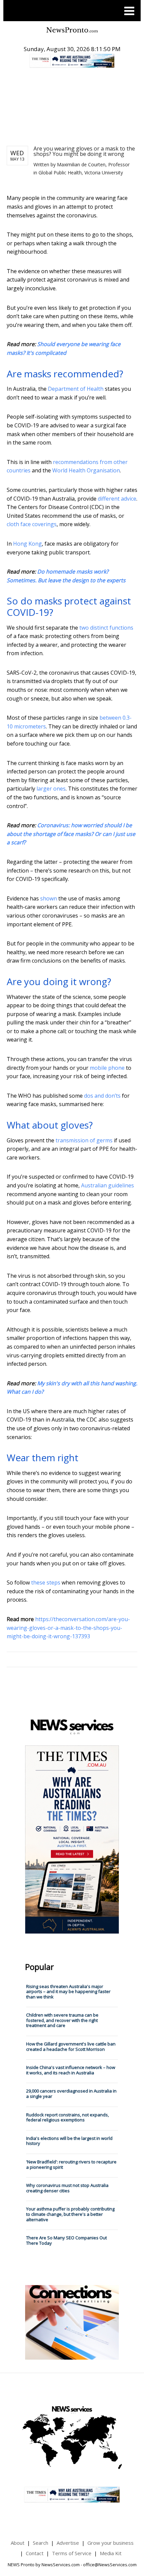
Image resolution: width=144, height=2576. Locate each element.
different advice (117, 499)
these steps (46, 1582)
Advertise (68, 2543)
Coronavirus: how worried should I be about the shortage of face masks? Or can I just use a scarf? (71, 834)
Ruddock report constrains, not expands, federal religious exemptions (67, 2117)
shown (49, 898)
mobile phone (107, 1068)
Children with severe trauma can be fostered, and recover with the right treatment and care (62, 2020)
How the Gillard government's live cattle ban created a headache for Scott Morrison (71, 2046)
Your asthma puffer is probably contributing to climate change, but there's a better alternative (70, 2214)
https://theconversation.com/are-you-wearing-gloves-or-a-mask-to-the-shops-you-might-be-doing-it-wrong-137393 (68, 1628)
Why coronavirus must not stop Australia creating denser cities (67, 2188)
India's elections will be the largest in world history (69, 2141)
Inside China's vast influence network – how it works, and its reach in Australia (71, 2070)
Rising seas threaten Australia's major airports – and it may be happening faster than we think (68, 1992)
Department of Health (76, 389)
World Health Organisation (86, 470)
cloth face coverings (32, 524)
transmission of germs (84, 1140)
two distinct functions (106, 628)
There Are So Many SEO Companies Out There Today (66, 2240)
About (18, 2543)
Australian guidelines (107, 1185)
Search (41, 2543)
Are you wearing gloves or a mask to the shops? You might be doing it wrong (84, 151)
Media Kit (111, 2553)
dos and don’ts (102, 1096)
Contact (35, 2553)
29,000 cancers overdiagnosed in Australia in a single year (71, 2094)
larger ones (51, 789)
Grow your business (111, 2543)
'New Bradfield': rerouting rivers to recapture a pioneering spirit (71, 2164)
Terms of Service (72, 2553)
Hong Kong (27, 544)
